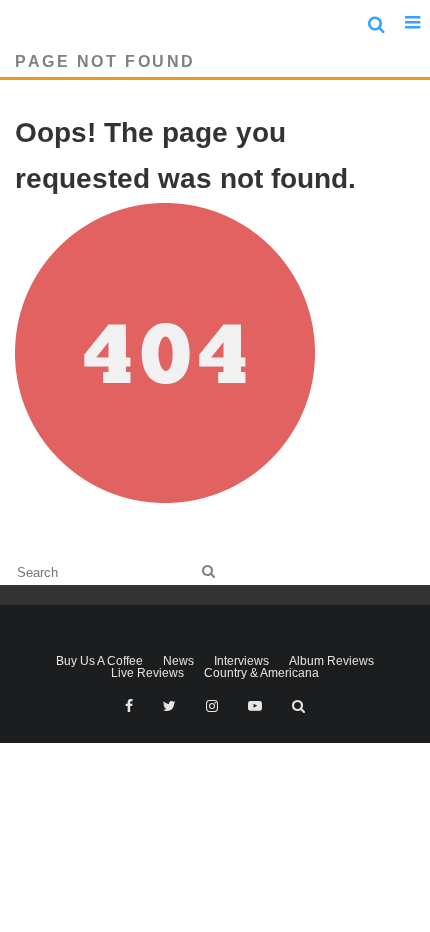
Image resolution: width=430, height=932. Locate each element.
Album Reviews (331, 661)
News (178, 661)
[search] (208, 571)
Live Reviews (147, 673)
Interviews (241, 661)
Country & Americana (261, 673)
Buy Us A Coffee (99, 661)
